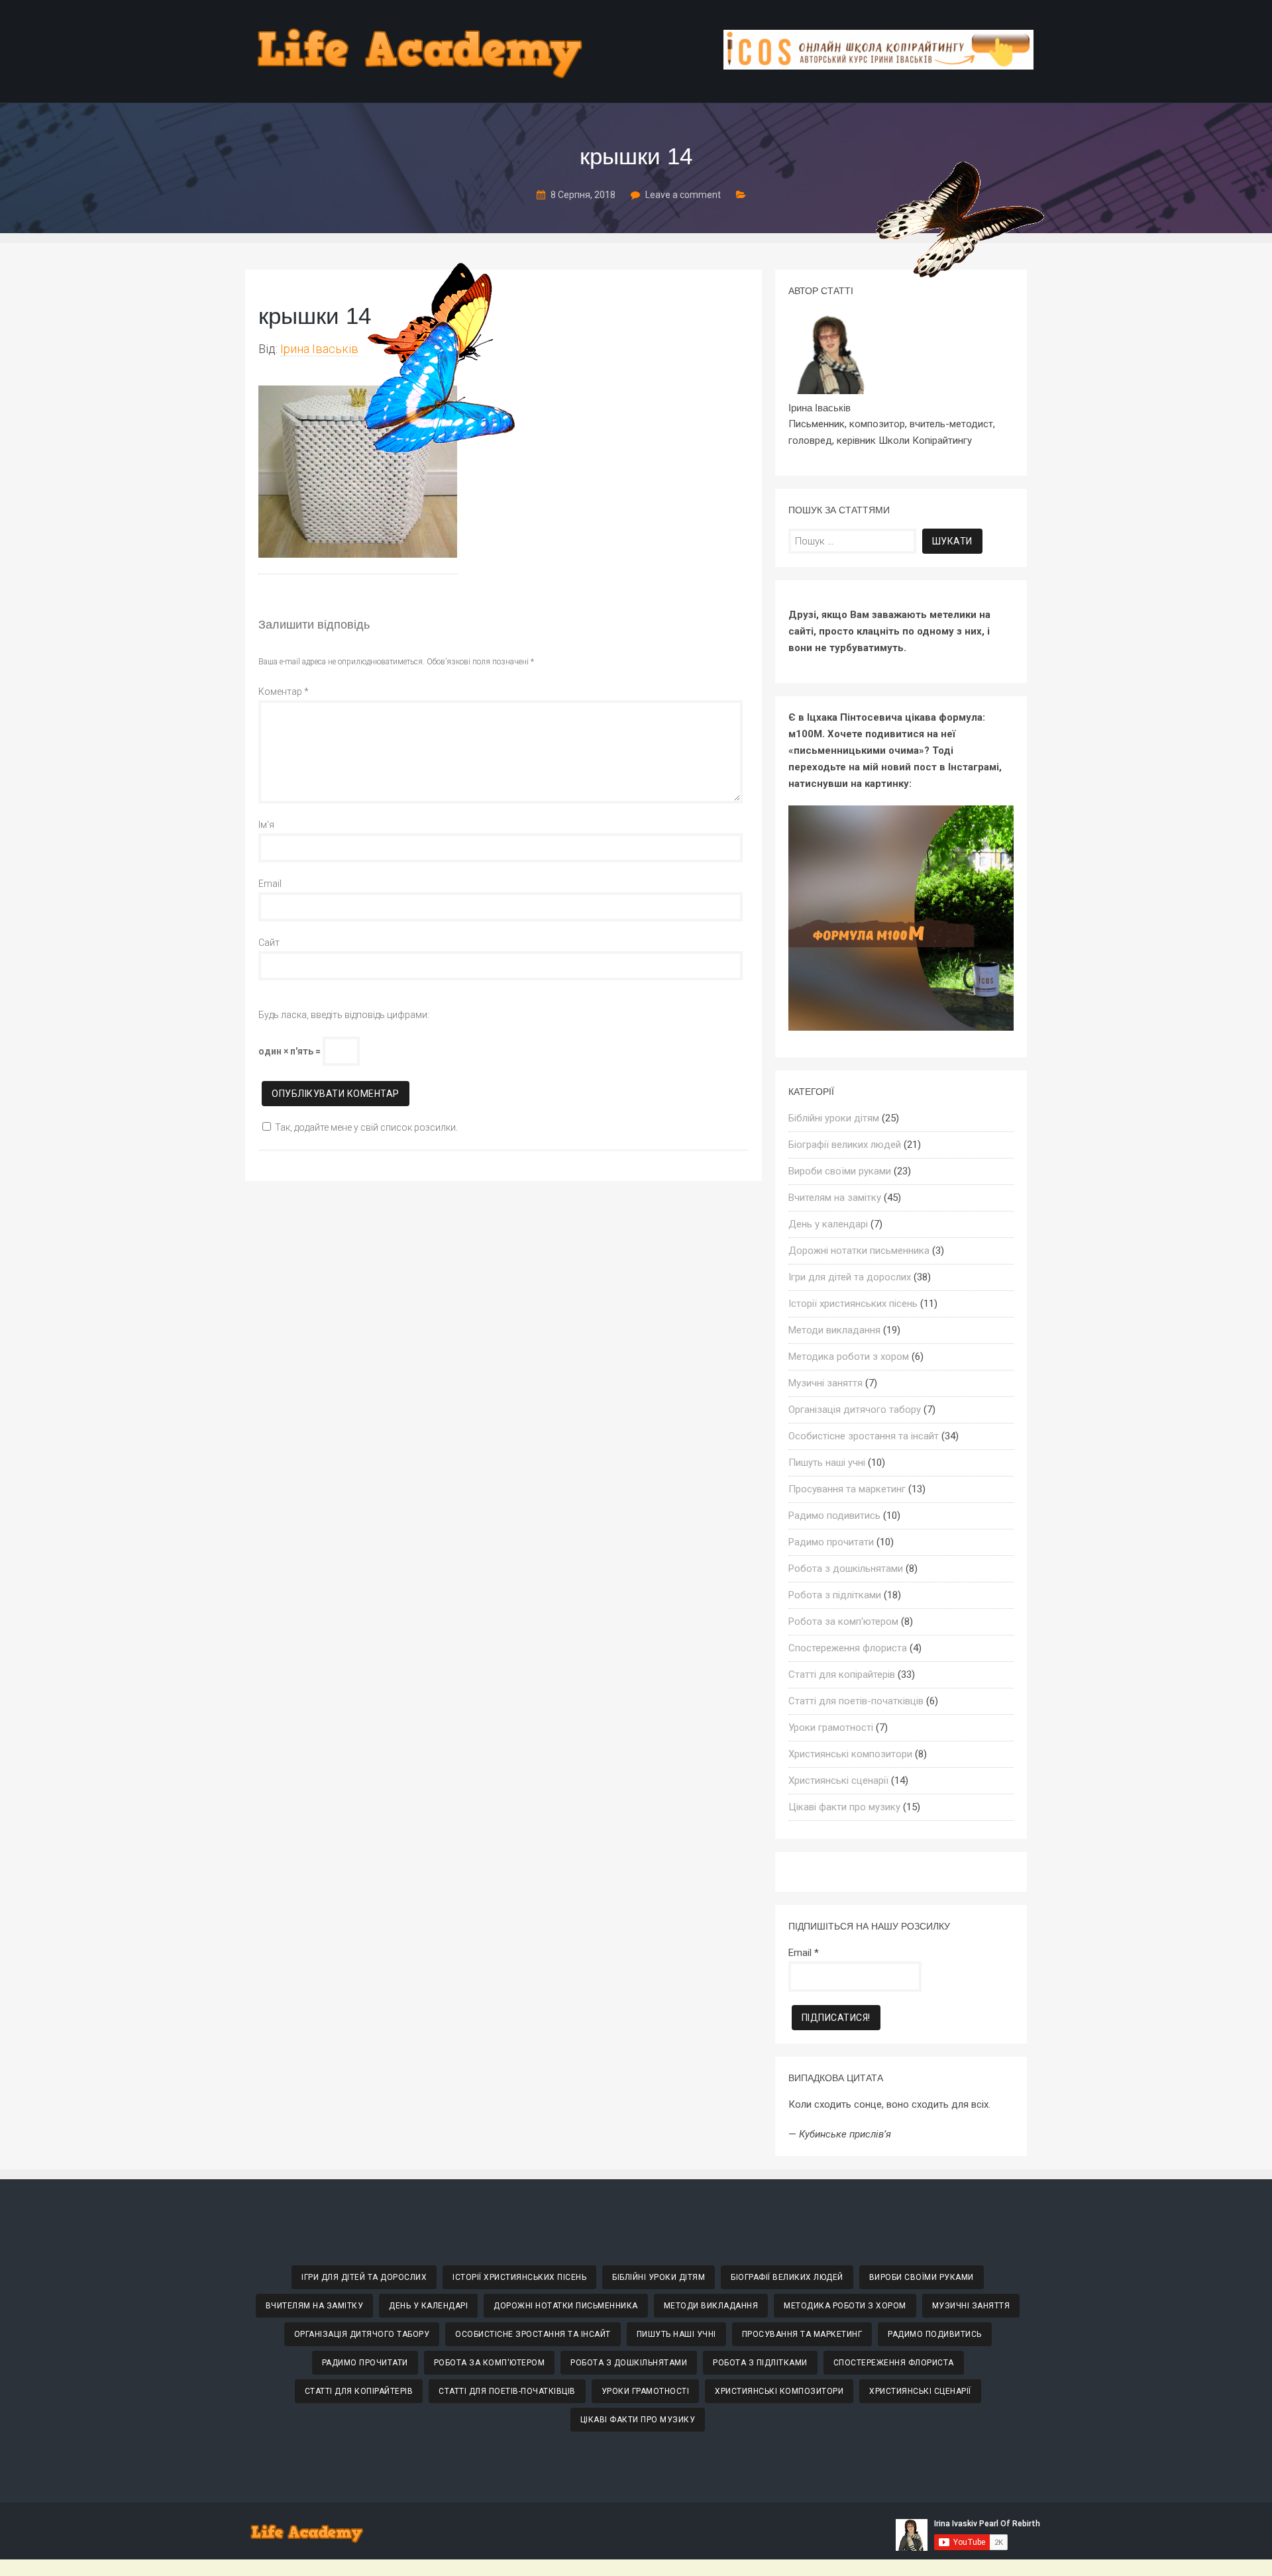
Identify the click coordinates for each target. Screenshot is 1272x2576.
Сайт (269, 943)
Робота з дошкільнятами (846, 1569)
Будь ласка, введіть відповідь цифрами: (344, 1015)
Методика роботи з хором (849, 1357)
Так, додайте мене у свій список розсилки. (366, 1127)
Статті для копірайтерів (842, 1674)
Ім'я (266, 825)
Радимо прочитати (831, 1542)
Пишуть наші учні (827, 1463)
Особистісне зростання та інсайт (864, 1436)
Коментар (284, 692)
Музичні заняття (825, 1383)
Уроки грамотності (831, 1727)
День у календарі (828, 1224)
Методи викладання (834, 1330)
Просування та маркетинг (847, 1489)
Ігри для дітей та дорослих (850, 1277)
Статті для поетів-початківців (856, 1701)
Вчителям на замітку (835, 1198)
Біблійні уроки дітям (834, 1118)
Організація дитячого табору (855, 1410)
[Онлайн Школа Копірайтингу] (878, 66)
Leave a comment (683, 195)
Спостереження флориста (848, 1648)
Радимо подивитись (834, 1516)
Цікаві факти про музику (844, 1807)
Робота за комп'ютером (843, 1622)
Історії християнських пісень (853, 1304)
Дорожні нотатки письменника (859, 1251)
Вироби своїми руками (840, 1171)
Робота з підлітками (835, 1595)
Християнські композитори (850, 1754)
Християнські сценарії (838, 1780)
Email (270, 884)
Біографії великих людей (845, 1145)
